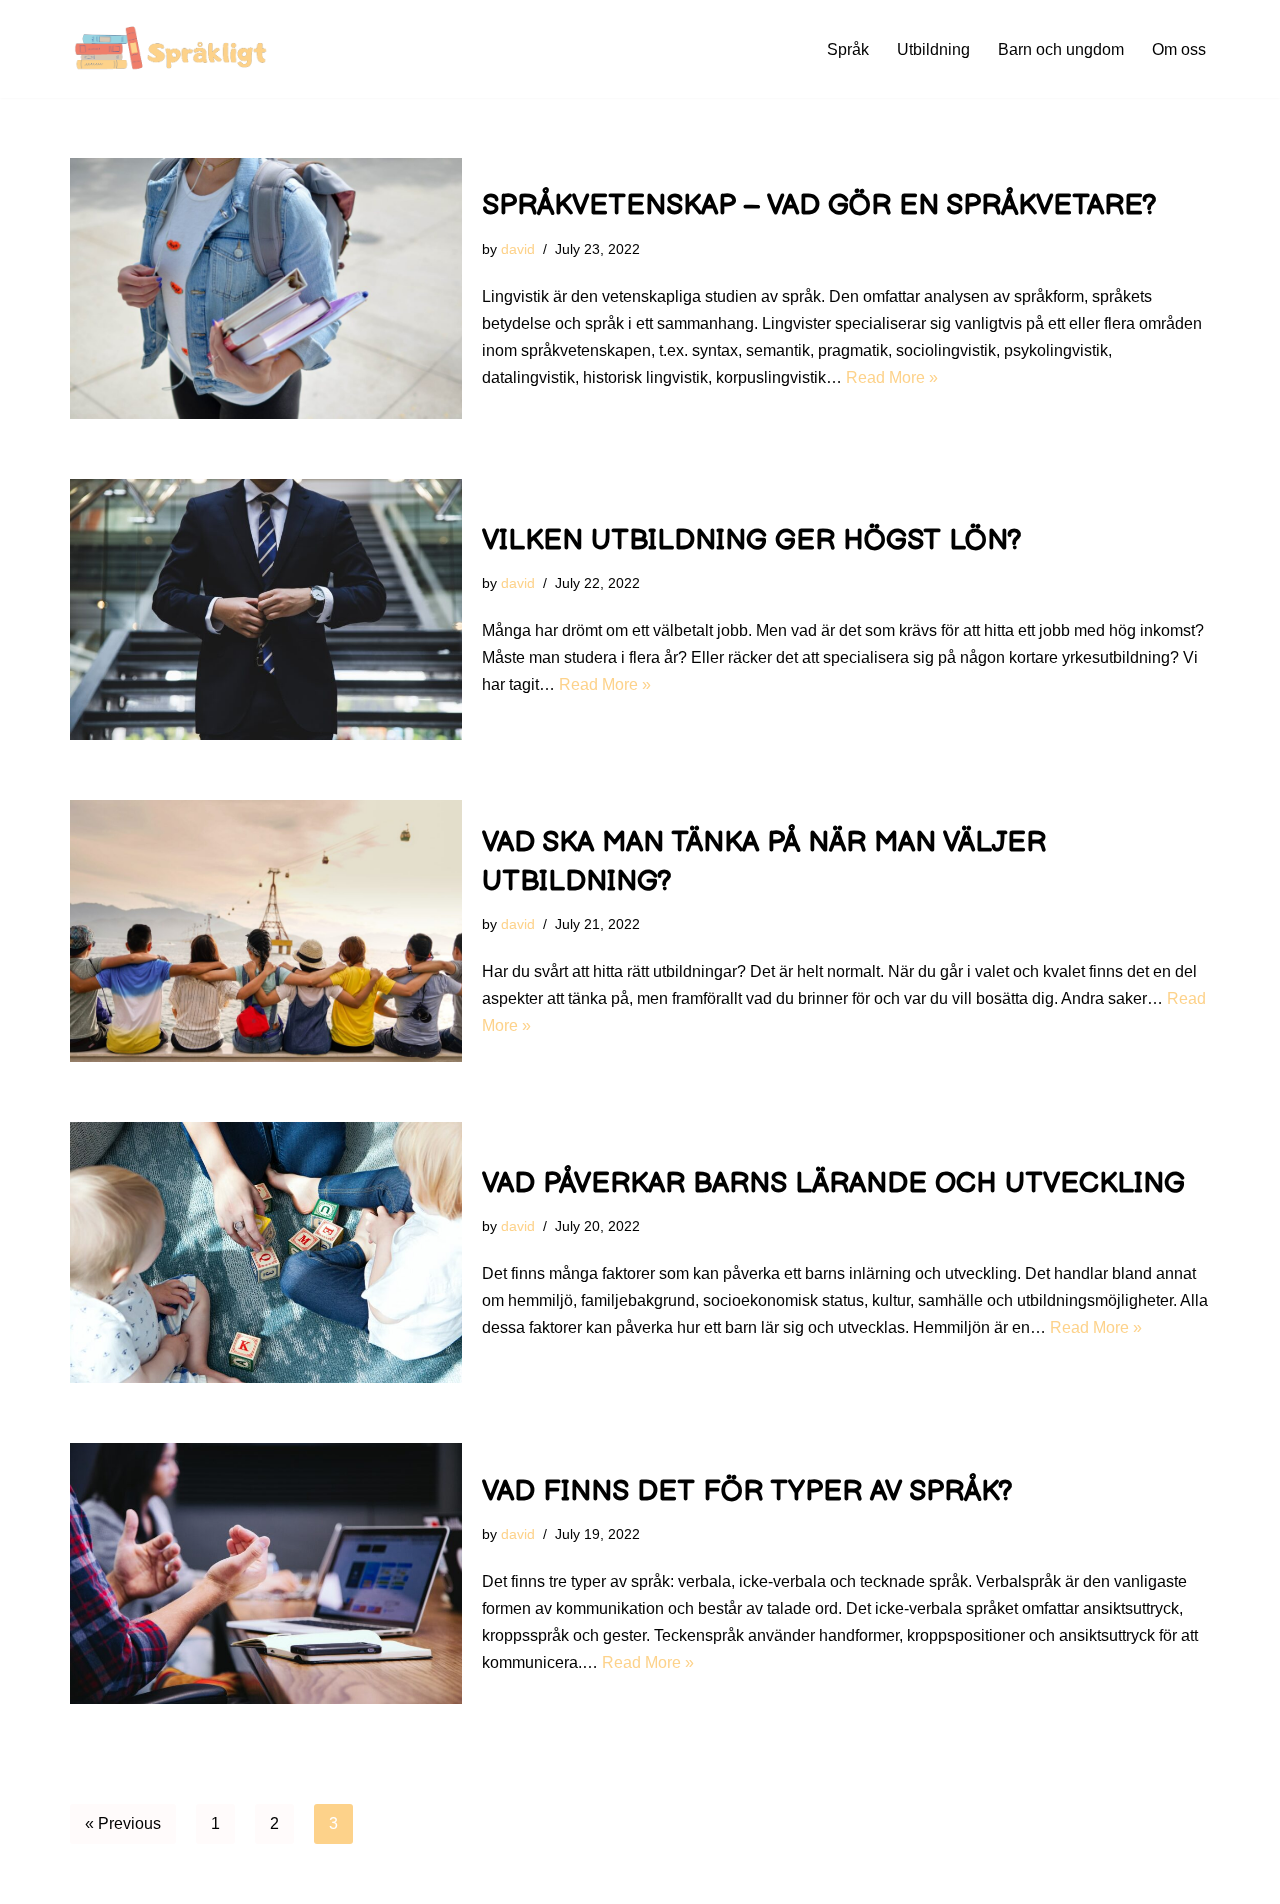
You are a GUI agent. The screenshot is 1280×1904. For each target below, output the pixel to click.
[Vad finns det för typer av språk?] (266, 1573)
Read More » (892, 377)
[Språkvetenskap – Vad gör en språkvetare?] (266, 288)
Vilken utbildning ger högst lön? (752, 540)
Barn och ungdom (1061, 49)
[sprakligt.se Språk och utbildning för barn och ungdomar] (176, 49)
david (518, 249)
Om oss (1179, 49)
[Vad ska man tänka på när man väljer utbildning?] (266, 930)
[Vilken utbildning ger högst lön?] (266, 609)
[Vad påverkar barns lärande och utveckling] (266, 1252)
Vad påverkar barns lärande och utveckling (833, 1183)
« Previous (123, 1823)
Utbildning (933, 49)
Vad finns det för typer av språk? (747, 1491)
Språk (848, 49)
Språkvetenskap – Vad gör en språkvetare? (819, 205)
